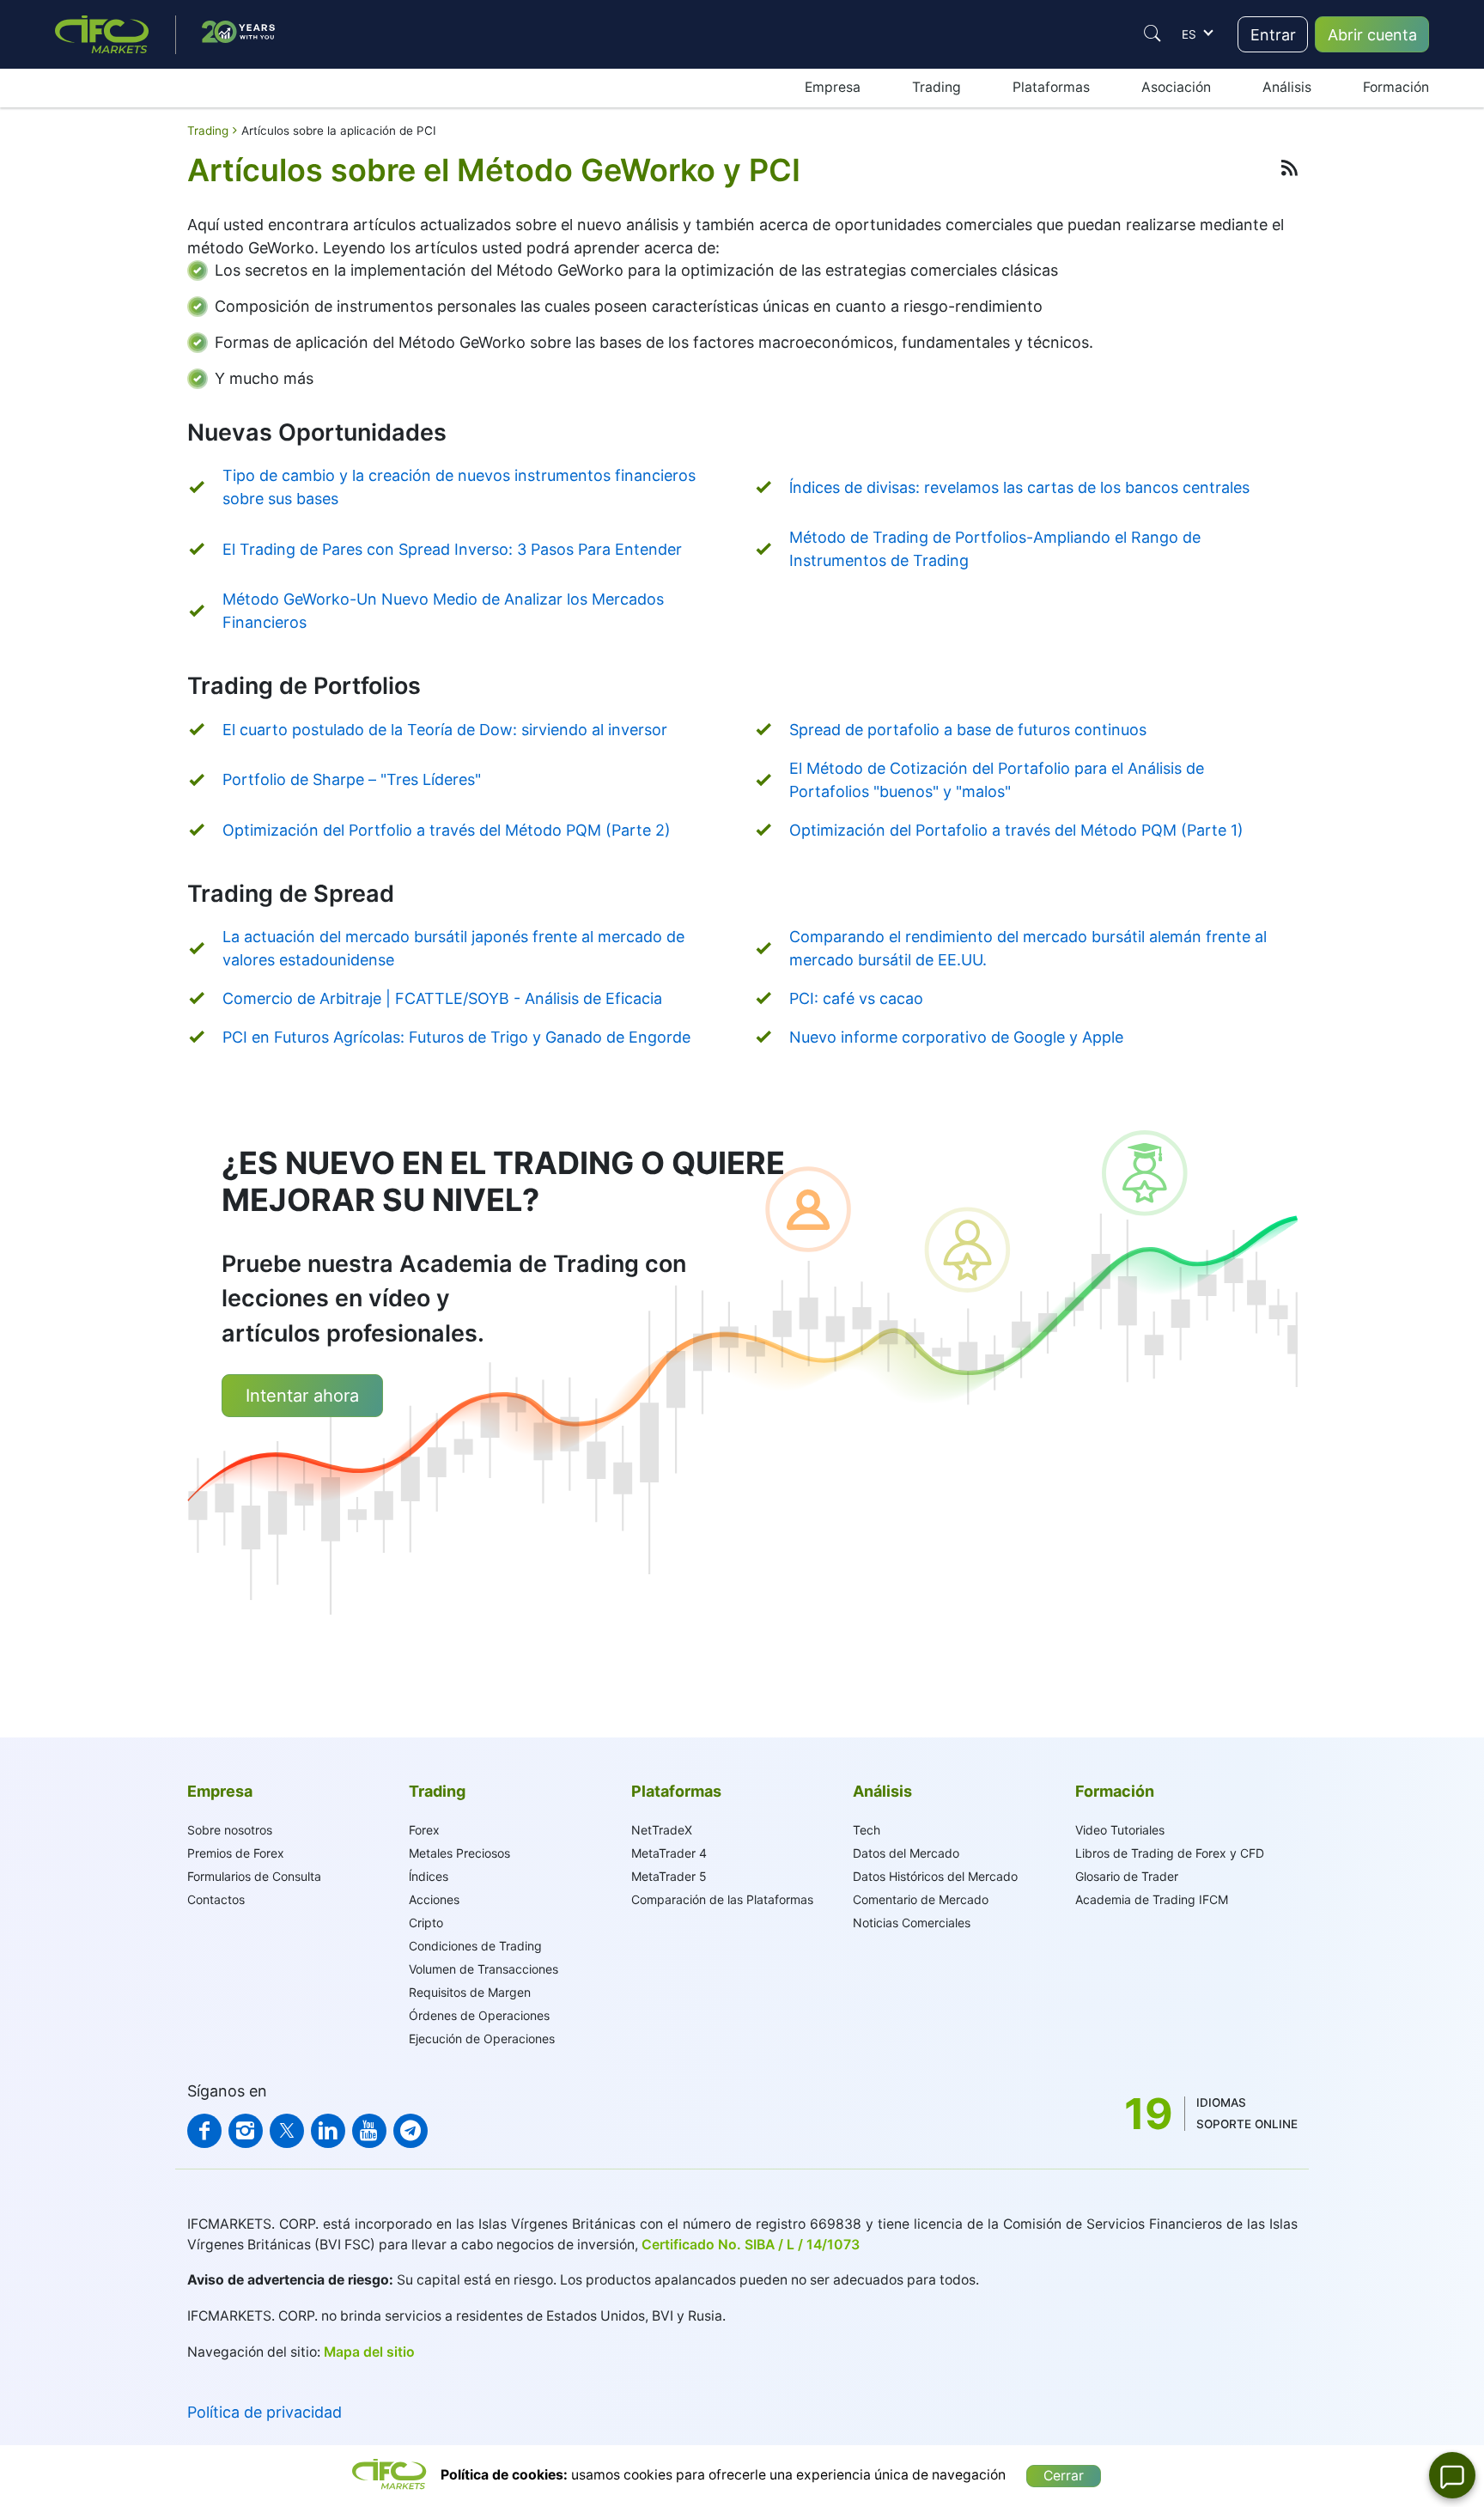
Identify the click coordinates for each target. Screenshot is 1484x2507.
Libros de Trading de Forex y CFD (1170, 1853)
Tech (867, 1830)
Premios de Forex (236, 1853)
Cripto (426, 1923)
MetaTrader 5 (669, 1876)
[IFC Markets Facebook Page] (204, 2131)
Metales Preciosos (459, 1853)
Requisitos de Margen (470, 1992)
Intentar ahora (302, 1396)
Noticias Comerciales (912, 1923)
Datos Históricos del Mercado (935, 1876)
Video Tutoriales (1120, 1830)
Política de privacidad (265, 2412)
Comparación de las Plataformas (722, 1899)
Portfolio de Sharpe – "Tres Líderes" (352, 779)
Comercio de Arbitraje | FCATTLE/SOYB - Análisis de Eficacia (442, 998)
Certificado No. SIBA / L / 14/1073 (751, 2245)
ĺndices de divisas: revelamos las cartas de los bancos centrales (1019, 487)
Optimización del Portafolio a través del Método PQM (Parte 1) (1016, 830)
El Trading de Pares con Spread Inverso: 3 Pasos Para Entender (452, 549)
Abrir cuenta (1372, 35)
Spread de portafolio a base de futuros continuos (968, 730)
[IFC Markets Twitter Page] (287, 2131)
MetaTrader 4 (669, 1853)
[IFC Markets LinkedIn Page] (328, 2131)
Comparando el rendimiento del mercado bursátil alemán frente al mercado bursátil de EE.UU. (1028, 948)
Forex (424, 1830)
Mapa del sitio (369, 2352)
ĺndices (429, 1876)
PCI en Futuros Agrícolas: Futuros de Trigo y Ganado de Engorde (456, 1037)
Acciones (434, 1899)
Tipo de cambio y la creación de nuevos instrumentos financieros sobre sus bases (459, 487)
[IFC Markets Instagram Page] (246, 2131)
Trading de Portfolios (304, 686)
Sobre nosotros (230, 1830)
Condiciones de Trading (475, 1946)
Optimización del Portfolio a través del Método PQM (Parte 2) (447, 830)
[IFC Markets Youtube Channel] (369, 2131)
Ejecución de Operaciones (482, 2038)
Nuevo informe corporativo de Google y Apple (956, 1037)
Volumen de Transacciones (484, 1969)
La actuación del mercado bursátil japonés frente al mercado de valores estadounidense (453, 948)
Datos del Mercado (906, 1853)
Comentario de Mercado (921, 1899)
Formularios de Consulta (254, 1876)
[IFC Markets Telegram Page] (411, 2131)
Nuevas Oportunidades (317, 432)
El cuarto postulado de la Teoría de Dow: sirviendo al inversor (445, 730)
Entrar (1273, 35)
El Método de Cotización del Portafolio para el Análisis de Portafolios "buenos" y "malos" (997, 780)
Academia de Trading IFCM (1152, 1899)
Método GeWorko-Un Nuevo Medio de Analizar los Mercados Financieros (443, 611)
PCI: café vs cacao (856, 998)
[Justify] (1153, 33)
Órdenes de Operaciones (479, 2015)
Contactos (216, 1899)
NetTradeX (662, 1830)
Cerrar (1064, 2476)
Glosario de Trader (1127, 1876)
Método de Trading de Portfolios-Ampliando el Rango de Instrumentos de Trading (995, 549)
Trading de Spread (291, 894)
